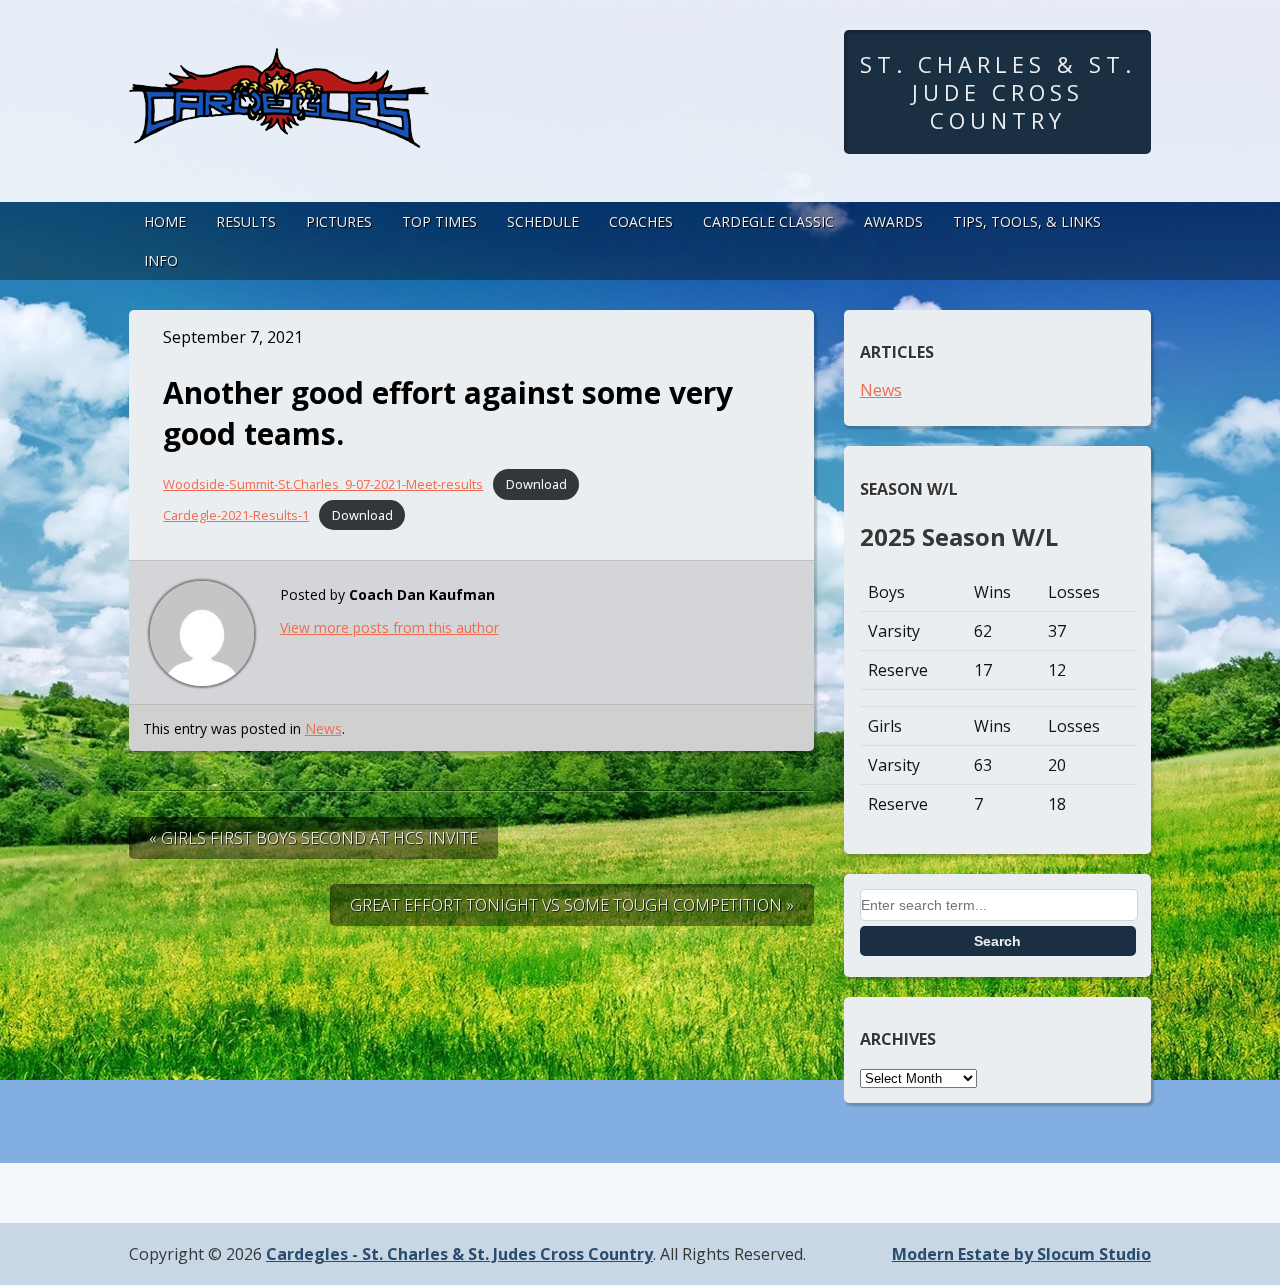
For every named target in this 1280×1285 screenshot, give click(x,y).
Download (536, 484)
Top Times (439, 221)
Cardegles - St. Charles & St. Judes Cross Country (459, 1254)
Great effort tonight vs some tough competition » (572, 905)
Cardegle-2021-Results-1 (236, 515)
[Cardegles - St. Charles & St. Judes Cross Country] (279, 129)
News (323, 728)
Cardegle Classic (768, 221)
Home (165, 221)
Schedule (543, 221)
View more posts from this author (389, 627)
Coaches (641, 221)
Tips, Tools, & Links (1027, 221)
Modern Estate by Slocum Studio (1021, 1254)
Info (161, 260)
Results (246, 221)
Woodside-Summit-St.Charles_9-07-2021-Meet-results (323, 484)
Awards (893, 221)
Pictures (339, 221)
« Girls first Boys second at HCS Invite (313, 838)
